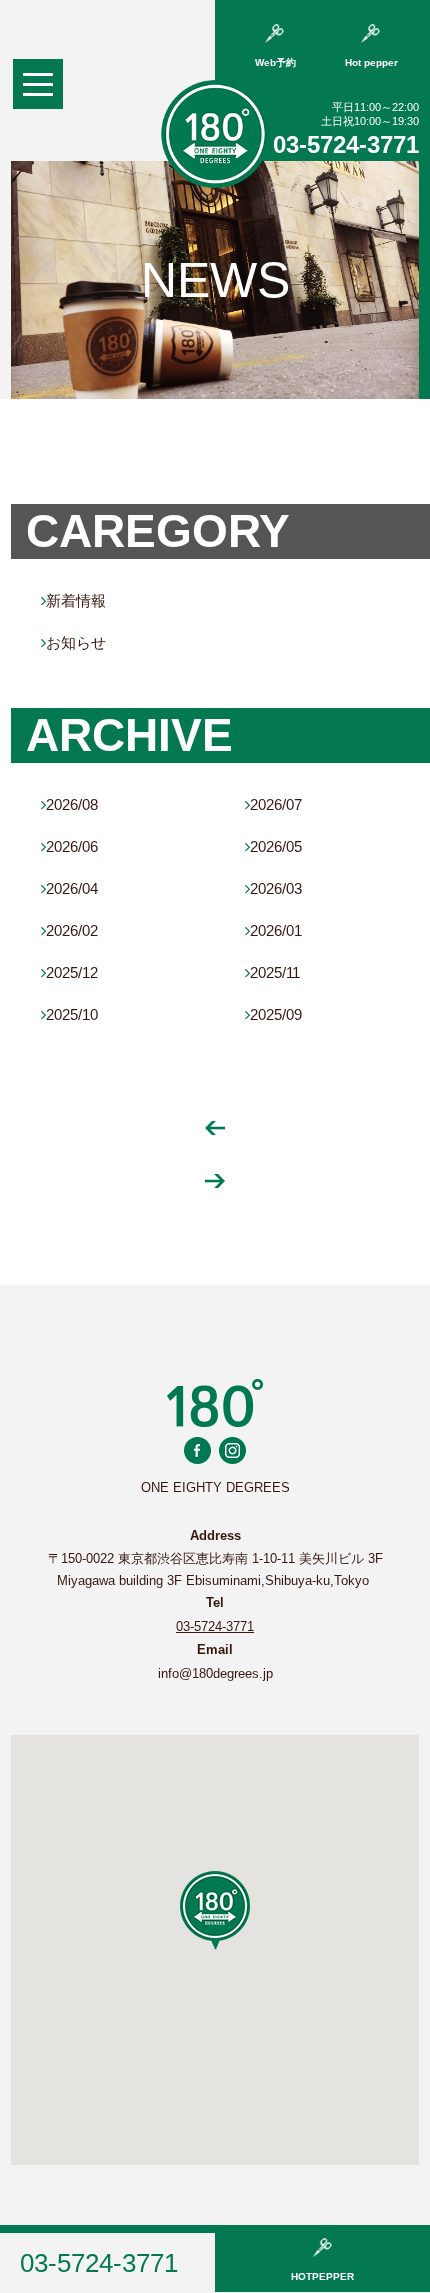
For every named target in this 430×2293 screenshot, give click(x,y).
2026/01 (273, 930)
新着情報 (73, 600)
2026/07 (273, 804)
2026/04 (69, 888)
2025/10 (69, 1014)
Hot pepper (371, 62)
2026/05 (273, 846)
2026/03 (273, 888)
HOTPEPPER (322, 2276)
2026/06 (69, 846)
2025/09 (273, 1014)
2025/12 (69, 972)
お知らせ (73, 642)
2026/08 (69, 804)
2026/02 (69, 930)
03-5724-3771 (346, 144)
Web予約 (275, 62)
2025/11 (272, 972)
